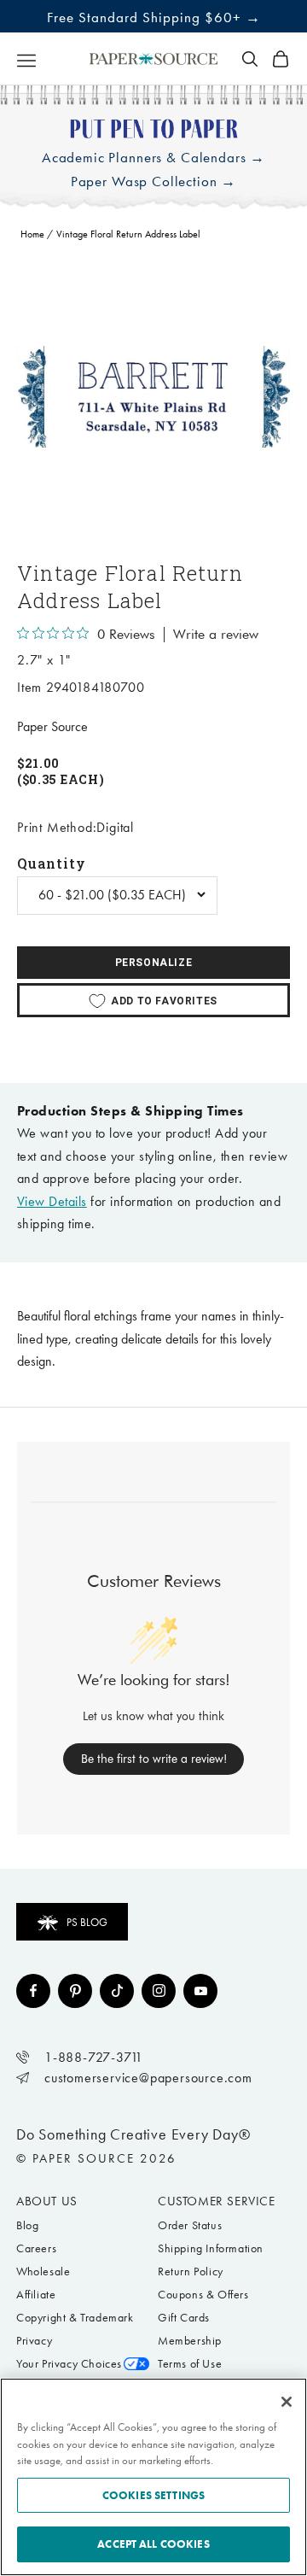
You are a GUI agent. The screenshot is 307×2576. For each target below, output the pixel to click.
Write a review (216, 635)
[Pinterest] (75, 1991)
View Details (52, 1201)
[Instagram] (159, 1991)
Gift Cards (184, 2318)
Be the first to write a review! (154, 1759)
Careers (36, 2248)
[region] (153, 397)
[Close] (287, 2402)
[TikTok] (117, 1991)
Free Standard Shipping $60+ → (154, 17)
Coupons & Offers (203, 2295)
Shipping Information (211, 2248)
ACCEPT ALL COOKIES (153, 2544)
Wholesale (43, 2272)
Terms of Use (190, 2364)
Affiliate (36, 2295)
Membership (190, 2341)
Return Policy (191, 2272)
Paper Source (52, 726)
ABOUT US (47, 2201)
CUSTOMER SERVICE (217, 2201)
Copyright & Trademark (75, 2318)
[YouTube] (200, 1991)
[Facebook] (33, 1991)
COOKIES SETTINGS (153, 2495)
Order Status (190, 2225)
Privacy (34, 2341)
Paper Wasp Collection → (154, 181)
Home (32, 234)
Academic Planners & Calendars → (153, 158)
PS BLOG (87, 1922)
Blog (27, 2225)
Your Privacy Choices (69, 2364)
